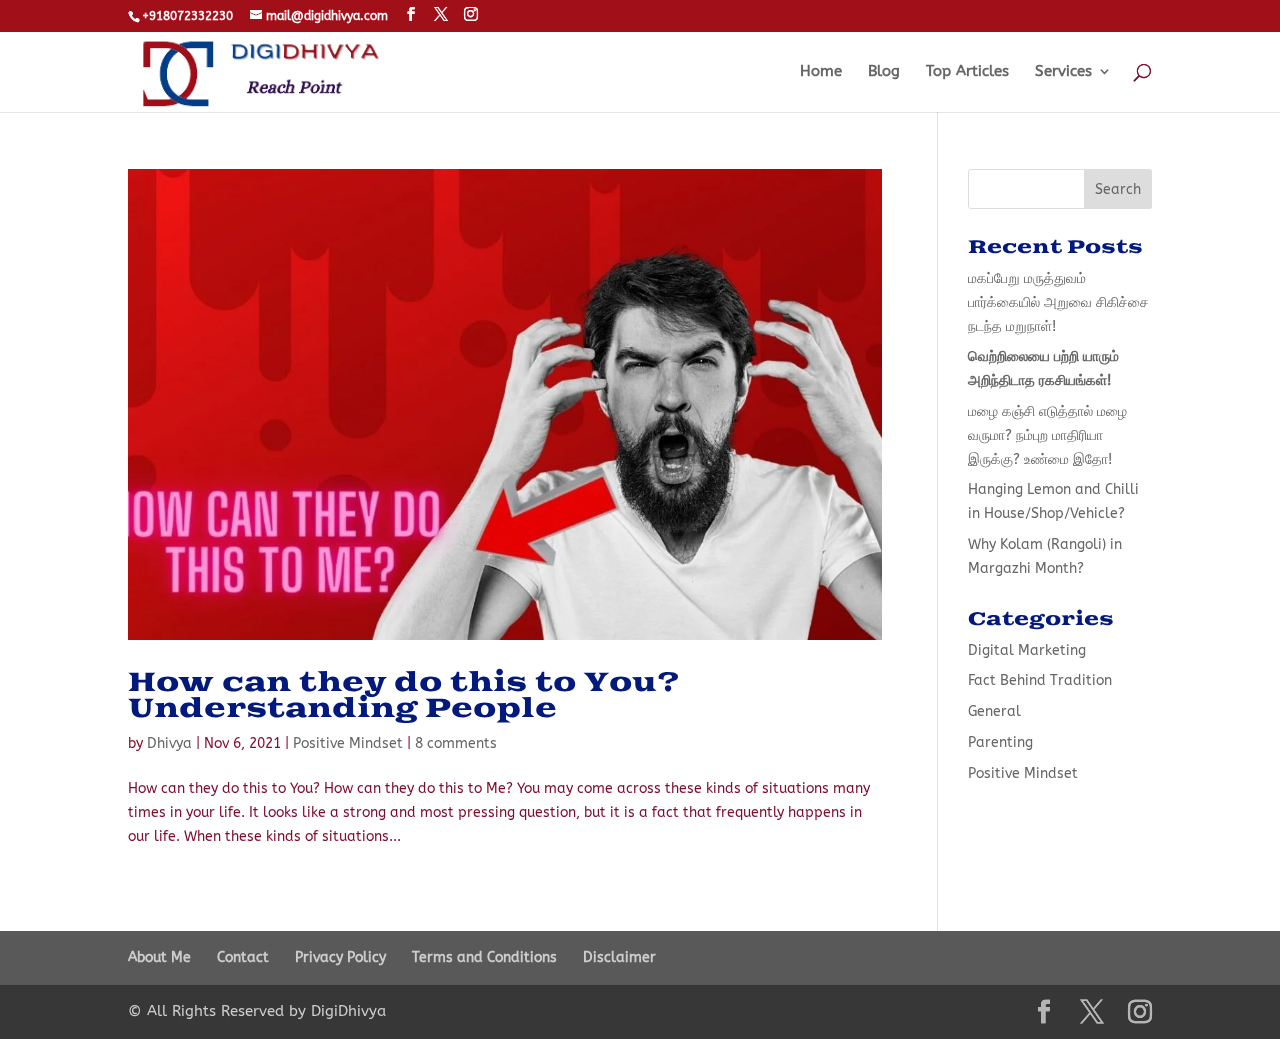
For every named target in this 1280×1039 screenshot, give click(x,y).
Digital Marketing (1027, 650)
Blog (884, 72)
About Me (159, 957)
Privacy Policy (340, 957)
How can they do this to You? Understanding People (403, 696)
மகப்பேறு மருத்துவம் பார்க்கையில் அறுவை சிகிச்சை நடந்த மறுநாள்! (1058, 302)
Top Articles (967, 72)
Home (821, 72)
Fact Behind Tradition (1040, 680)
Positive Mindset (348, 743)
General (994, 711)
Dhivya (169, 743)
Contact (243, 957)
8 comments (456, 743)
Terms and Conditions (484, 957)
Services (1063, 72)
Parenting (1000, 742)
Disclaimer (619, 957)
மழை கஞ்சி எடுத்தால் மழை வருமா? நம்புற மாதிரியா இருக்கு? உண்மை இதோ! (1047, 435)
